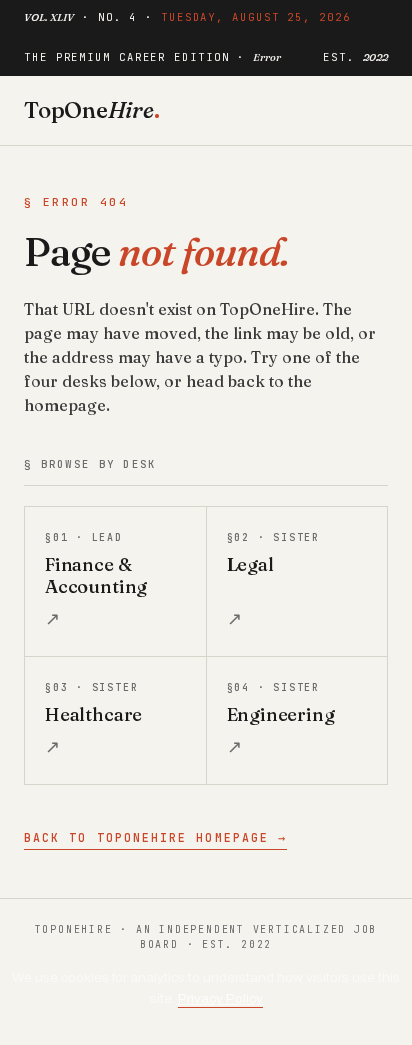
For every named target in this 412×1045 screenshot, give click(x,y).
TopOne (92, 110)
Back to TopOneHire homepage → (155, 837)
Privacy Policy (220, 998)
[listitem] (115, 581)
